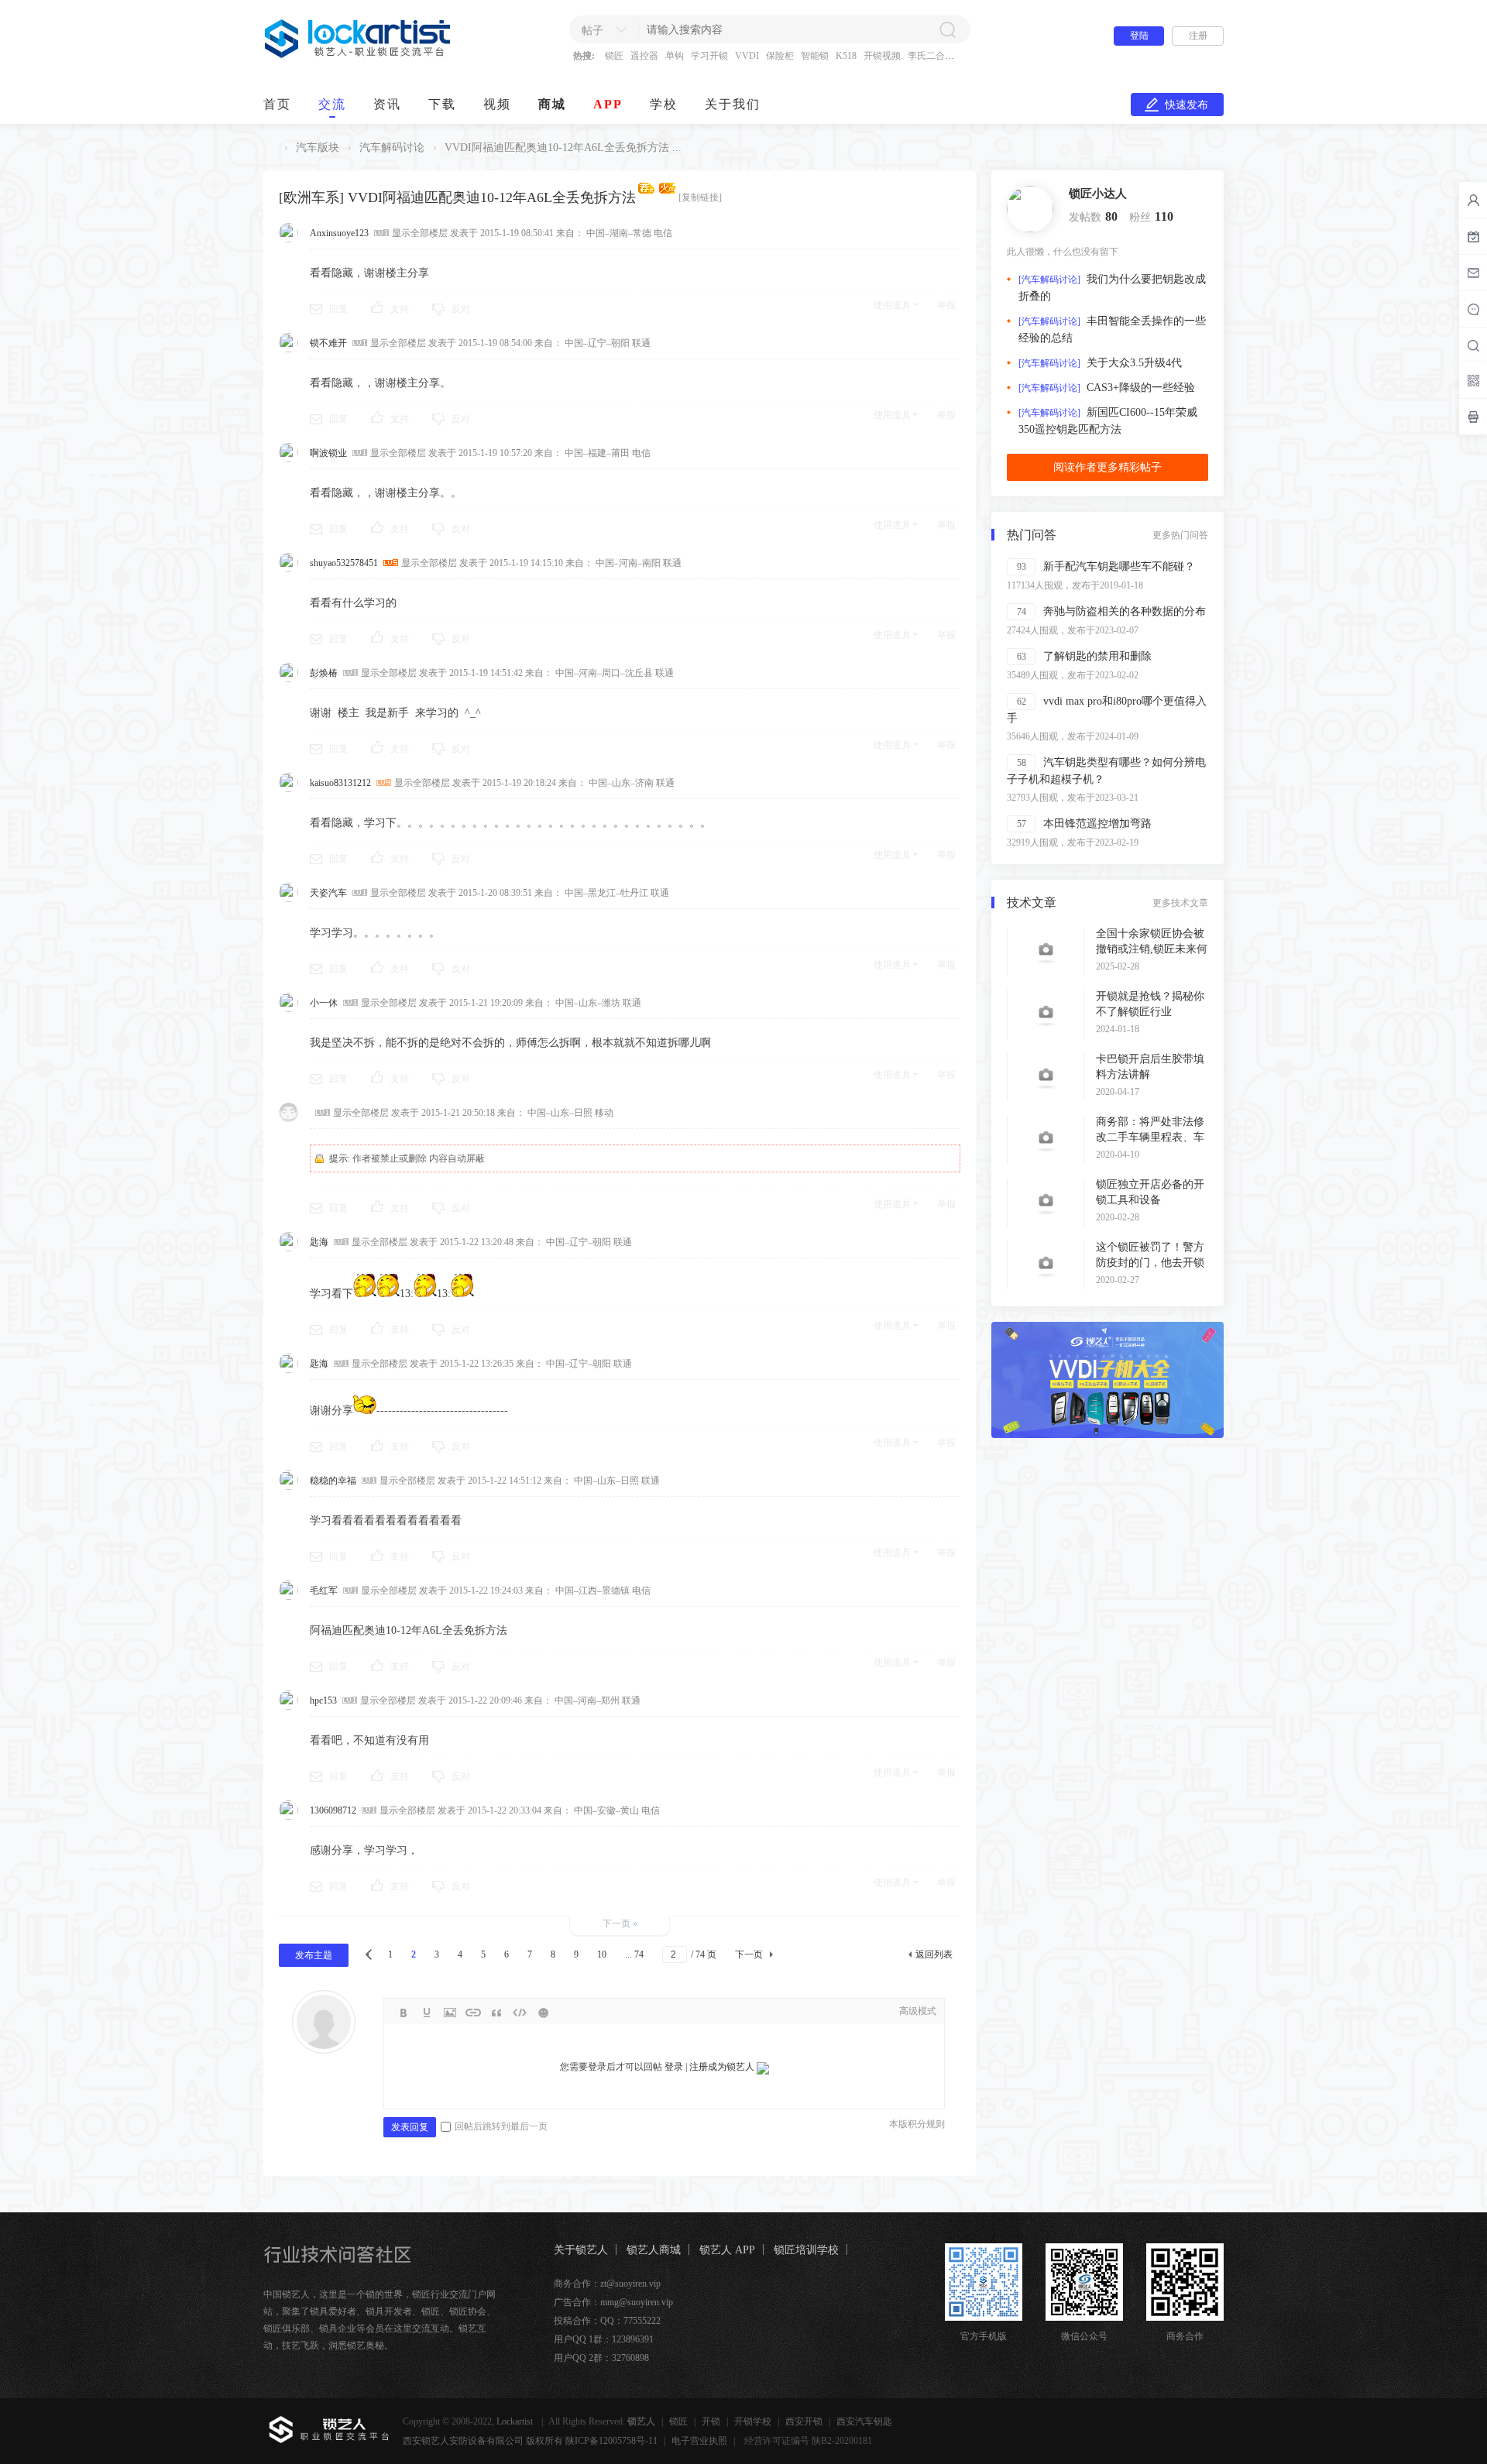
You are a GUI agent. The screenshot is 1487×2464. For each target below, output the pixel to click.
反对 (461, 309)
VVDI (747, 56)
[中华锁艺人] (358, 55)
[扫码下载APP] (1473, 417)
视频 (497, 104)
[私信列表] (1473, 273)
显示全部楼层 (420, 233)
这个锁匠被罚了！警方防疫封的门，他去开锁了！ (1150, 1263)
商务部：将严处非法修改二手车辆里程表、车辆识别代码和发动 (1150, 1137)
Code (520, 2013)
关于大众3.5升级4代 (1134, 363)
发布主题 (314, 1955)
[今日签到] (1473, 236)
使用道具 (892, 305)
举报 (946, 305)
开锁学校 (753, 2421)
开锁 (711, 2421)
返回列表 (934, 1954)
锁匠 (614, 56)
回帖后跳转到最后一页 (501, 2126)
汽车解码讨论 (392, 148)
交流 (332, 104)
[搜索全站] (1473, 345)
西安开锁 (804, 2421)
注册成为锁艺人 (722, 2067)
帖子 (592, 31)
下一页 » (620, 1923)
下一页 (749, 1954)
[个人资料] (1030, 208)
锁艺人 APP (727, 2250)
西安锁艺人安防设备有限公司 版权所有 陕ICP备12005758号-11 (530, 2441)
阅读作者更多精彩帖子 (1108, 467)
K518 (846, 56)
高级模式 (918, 2011)
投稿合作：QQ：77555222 (607, 2321)
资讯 (387, 104)
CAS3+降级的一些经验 (1141, 388)
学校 (664, 104)
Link (473, 2013)
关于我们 (733, 104)
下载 (442, 104)
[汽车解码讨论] (1049, 280)
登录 (674, 2067)
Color (427, 2013)
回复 (338, 309)
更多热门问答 (1180, 535)
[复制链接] (700, 197)
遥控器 (644, 56)
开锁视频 (882, 56)
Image (450, 2013)
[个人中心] (1473, 200)
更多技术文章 (1180, 903)
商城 (552, 104)
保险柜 (780, 56)
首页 (277, 104)
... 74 (634, 1954)
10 (602, 1954)
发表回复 (410, 2127)
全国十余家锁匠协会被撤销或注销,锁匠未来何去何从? (1152, 949)
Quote (496, 2013)
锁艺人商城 (654, 2250)
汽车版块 (318, 148)
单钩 (675, 56)
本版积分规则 (917, 2124)
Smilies (543, 2013)
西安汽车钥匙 (864, 2421)
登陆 (1139, 36)
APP (608, 104)
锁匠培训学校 (806, 2250)
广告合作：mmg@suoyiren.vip (613, 2302)
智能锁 (815, 56)
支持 (400, 309)
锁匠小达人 (1098, 194)
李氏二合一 (931, 56)
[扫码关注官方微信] (1473, 380)
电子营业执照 (699, 2441)
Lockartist (516, 2421)
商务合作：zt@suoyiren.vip (607, 2284)
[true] (947, 29)
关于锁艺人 (581, 2250)
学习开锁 (709, 56)
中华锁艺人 (270, 148)
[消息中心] (1473, 309)
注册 (1198, 36)
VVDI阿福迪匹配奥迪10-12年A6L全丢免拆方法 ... (563, 148)
